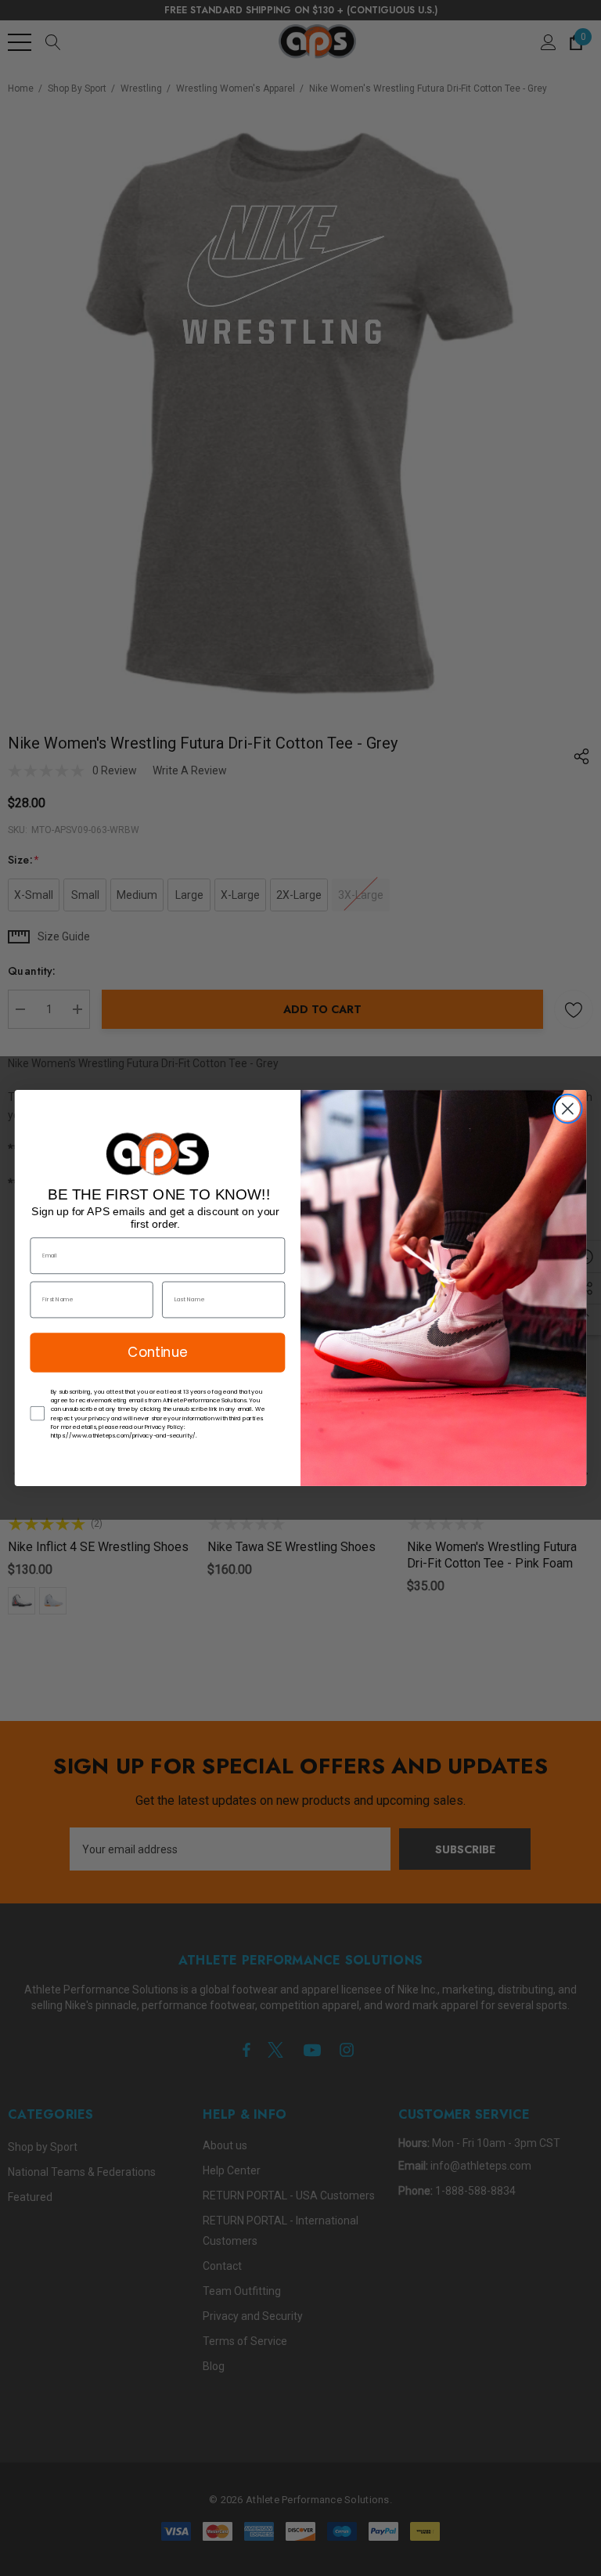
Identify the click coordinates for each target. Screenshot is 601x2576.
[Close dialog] (568, 1109)
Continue (157, 1352)
